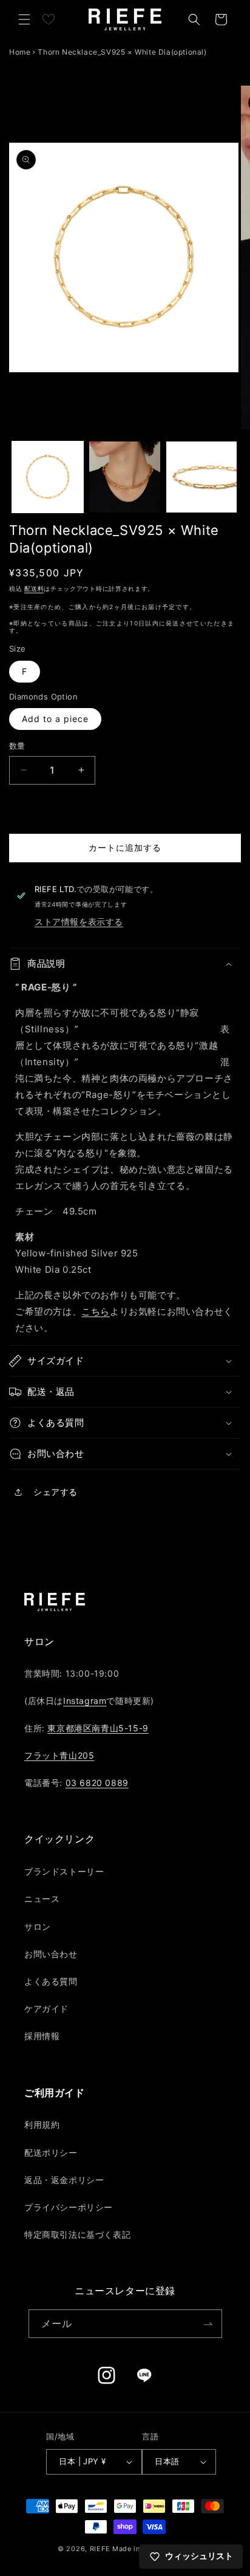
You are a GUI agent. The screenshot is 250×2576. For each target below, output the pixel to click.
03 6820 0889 (97, 1783)
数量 (17, 746)
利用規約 (42, 2125)
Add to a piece (55, 719)
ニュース (42, 1899)
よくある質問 (51, 1981)
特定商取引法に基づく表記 (77, 2234)
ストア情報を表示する (79, 922)
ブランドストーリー (64, 1871)
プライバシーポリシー (69, 2207)
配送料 (34, 588)
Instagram (85, 1701)
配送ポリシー (51, 2152)
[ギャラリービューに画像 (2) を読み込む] (125, 477)
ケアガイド (46, 2009)
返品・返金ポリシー (64, 2180)
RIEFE (100, 2549)
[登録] (208, 2324)
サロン (38, 1927)
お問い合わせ (51, 1954)
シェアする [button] (56, 1492)
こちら (96, 1311)
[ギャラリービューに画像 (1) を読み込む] (48, 477)
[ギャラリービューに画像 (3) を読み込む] (202, 477)
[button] (24, 19)
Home (20, 52)
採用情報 (42, 2036)
